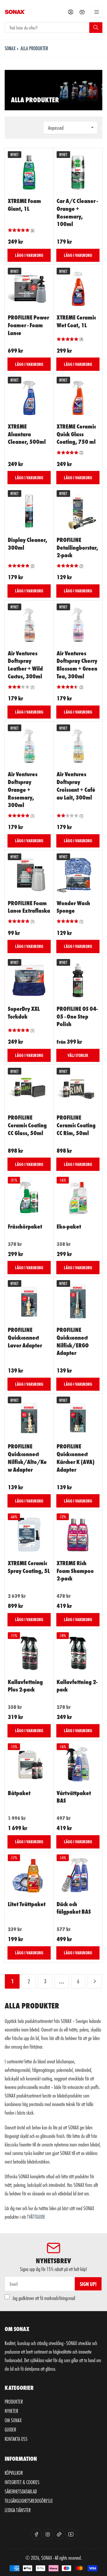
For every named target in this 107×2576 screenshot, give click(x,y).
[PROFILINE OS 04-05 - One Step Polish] (78, 980)
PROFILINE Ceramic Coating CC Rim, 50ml (76, 1125)
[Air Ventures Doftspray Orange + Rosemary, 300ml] (29, 746)
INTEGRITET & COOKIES (22, 2482)
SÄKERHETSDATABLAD (21, 2491)
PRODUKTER (14, 2401)
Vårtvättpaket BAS (74, 1797)
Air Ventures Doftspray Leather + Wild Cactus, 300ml (25, 664)
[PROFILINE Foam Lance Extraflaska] (29, 875)
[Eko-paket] (78, 1198)
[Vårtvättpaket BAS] (78, 1765)
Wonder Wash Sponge (73, 907)
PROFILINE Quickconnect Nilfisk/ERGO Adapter (73, 1341)
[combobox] (53, 28)
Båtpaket (19, 1793)
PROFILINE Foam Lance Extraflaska (29, 907)
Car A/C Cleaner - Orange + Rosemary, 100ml (77, 212)
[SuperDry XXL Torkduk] (29, 980)
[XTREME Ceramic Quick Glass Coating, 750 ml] (78, 398)
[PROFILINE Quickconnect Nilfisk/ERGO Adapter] (78, 1301)
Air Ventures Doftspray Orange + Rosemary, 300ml (23, 789)
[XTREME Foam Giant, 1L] (29, 172)
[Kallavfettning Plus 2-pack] (29, 1653)
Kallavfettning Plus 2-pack (25, 1685)
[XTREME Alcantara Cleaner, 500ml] (29, 398)
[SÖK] (96, 27)
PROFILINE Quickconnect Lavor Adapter (25, 1337)
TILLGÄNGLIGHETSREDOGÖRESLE (29, 2501)
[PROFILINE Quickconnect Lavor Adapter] (29, 1301)
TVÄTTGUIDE (36, 2217)
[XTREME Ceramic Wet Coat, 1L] (78, 289)
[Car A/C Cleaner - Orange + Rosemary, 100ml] (78, 172)
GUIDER (10, 2429)
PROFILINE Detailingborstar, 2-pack (77, 547)
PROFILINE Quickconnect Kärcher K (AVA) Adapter (76, 1457)
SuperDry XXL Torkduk (24, 1012)
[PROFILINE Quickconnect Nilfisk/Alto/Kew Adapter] (29, 1418)
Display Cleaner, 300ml (28, 543)
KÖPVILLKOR (14, 2473)
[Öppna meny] (97, 12)
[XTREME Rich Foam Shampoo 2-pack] (78, 1535)
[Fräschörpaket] (29, 1198)
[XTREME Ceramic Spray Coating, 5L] (29, 1535)
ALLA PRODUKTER (34, 48)
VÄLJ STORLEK (78, 1055)
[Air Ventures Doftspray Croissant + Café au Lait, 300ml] (78, 746)
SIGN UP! (88, 2284)
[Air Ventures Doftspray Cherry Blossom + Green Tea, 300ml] (78, 625)
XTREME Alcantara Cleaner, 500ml (27, 434)
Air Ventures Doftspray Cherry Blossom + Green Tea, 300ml (77, 664)
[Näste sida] (95, 1982)
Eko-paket (69, 1226)
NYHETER (11, 2411)
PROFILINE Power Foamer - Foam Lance (28, 325)
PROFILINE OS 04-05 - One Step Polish (77, 1016)
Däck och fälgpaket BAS (74, 1908)
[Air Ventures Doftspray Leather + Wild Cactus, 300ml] (29, 625)
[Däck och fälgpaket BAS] (78, 1876)
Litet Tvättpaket (27, 1904)
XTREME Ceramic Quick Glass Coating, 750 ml (76, 434)
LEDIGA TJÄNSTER (18, 2510)
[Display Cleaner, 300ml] (29, 511)
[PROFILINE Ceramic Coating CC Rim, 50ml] (78, 1089)
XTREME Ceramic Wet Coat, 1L (76, 321)
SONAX (10, 48)
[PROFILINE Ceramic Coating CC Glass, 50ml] (29, 1089)
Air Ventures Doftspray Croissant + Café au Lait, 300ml (76, 785)
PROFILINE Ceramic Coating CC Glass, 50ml (27, 1125)
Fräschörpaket (25, 1226)
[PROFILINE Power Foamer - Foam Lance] (29, 289)
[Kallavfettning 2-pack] (78, 1653)
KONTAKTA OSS (16, 2439)
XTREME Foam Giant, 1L (24, 204)
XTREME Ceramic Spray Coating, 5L (29, 1567)
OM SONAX (13, 2420)
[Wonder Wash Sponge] (78, 875)
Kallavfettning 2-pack (77, 1685)
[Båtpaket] (29, 1765)
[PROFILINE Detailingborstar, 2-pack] (78, 511)
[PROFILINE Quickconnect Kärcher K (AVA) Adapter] (78, 1418)
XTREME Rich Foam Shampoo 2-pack (75, 1570)
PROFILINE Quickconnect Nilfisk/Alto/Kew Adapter (27, 1457)
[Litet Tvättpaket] (29, 1876)
